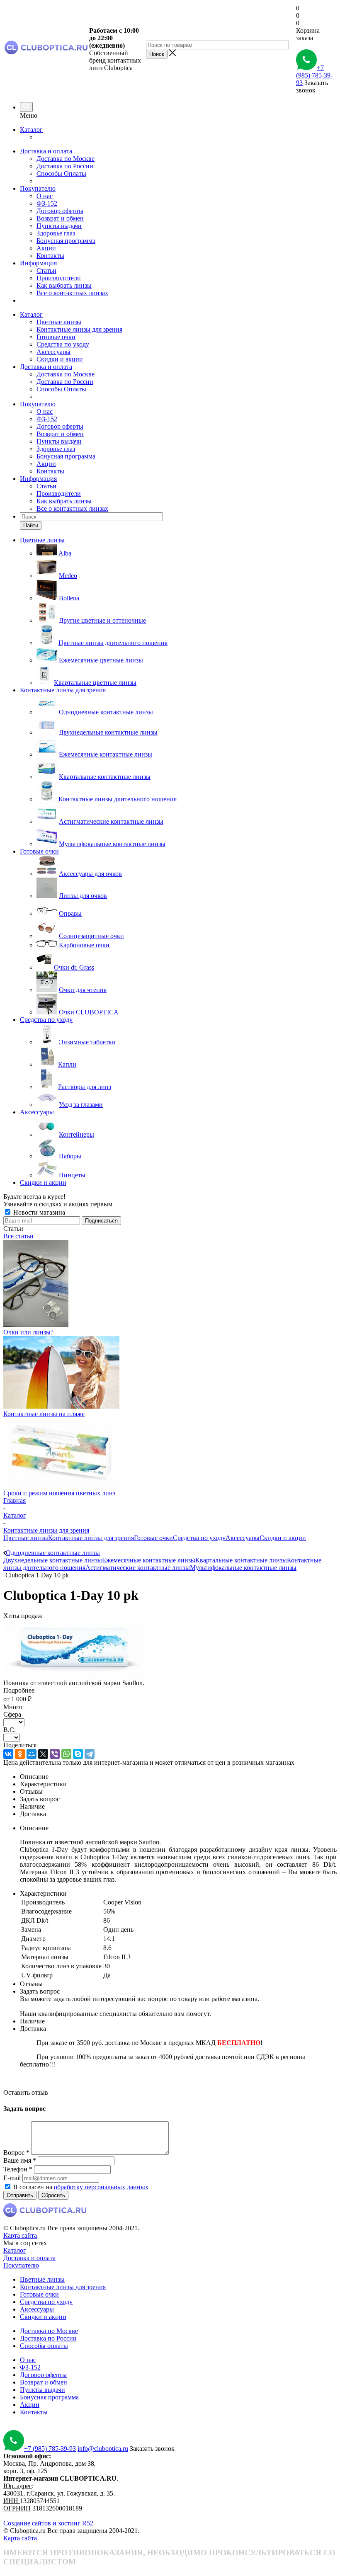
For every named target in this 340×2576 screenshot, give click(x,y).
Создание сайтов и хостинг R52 (48, 2523)
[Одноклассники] (20, 1754)
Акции (46, 248)
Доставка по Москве (66, 159)
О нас (45, 196)
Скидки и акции (60, 359)
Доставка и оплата (46, 151)
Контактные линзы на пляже (44, 1414)
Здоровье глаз (56, 233)
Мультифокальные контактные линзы (243, 1568)
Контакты (50, 256)
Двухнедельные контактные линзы (53, 1560)
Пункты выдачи (59, 226)
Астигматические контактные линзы (138, 1568)
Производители (59, 278)
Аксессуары (53, 352)
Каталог (31, 130)
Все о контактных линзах (72, 293)
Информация (38, 263)
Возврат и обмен (60, 218)
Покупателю (38, 188)
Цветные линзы (59, 322)
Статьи (46, 270)
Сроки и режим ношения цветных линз (59, 1493)
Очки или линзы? (28, 1332)
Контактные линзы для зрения (79, 329)
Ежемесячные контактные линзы (149, 1560)
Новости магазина (38, 1212)
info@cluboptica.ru (103, 2449)
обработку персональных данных (101, 2187)
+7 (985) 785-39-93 (314, 75)
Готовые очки (56, 337)
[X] (43, 1754)
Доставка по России (65, 166)
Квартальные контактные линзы (241, 1560)
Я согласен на (81, 2187)
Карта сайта (20, 2235)
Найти (31, 525)
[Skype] (78, 1754)
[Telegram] (90, 1754)
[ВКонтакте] (8, 1754)
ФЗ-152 (47, 203)
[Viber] (55, 1754)
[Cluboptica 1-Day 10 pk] (74, 1675)
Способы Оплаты (61, 173)
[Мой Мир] (32, 1754)
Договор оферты (60, 211)
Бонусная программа (66, 241)
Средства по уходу (63, 344)
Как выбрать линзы (64, 285)
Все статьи (18, 1236)
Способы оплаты (44, 2346)
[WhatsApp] (66, 1754)
